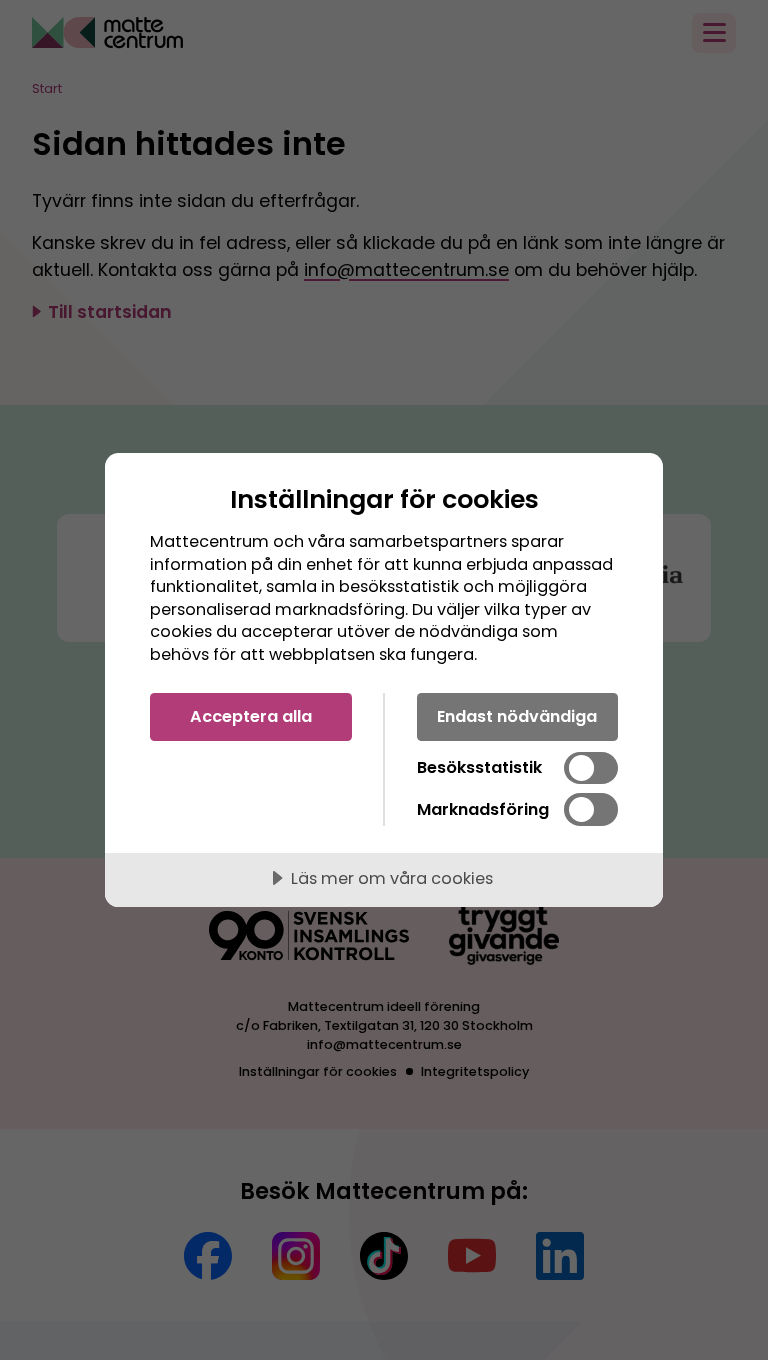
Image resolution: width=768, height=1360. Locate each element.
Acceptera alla (251, 716)
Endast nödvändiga (517, 716)
